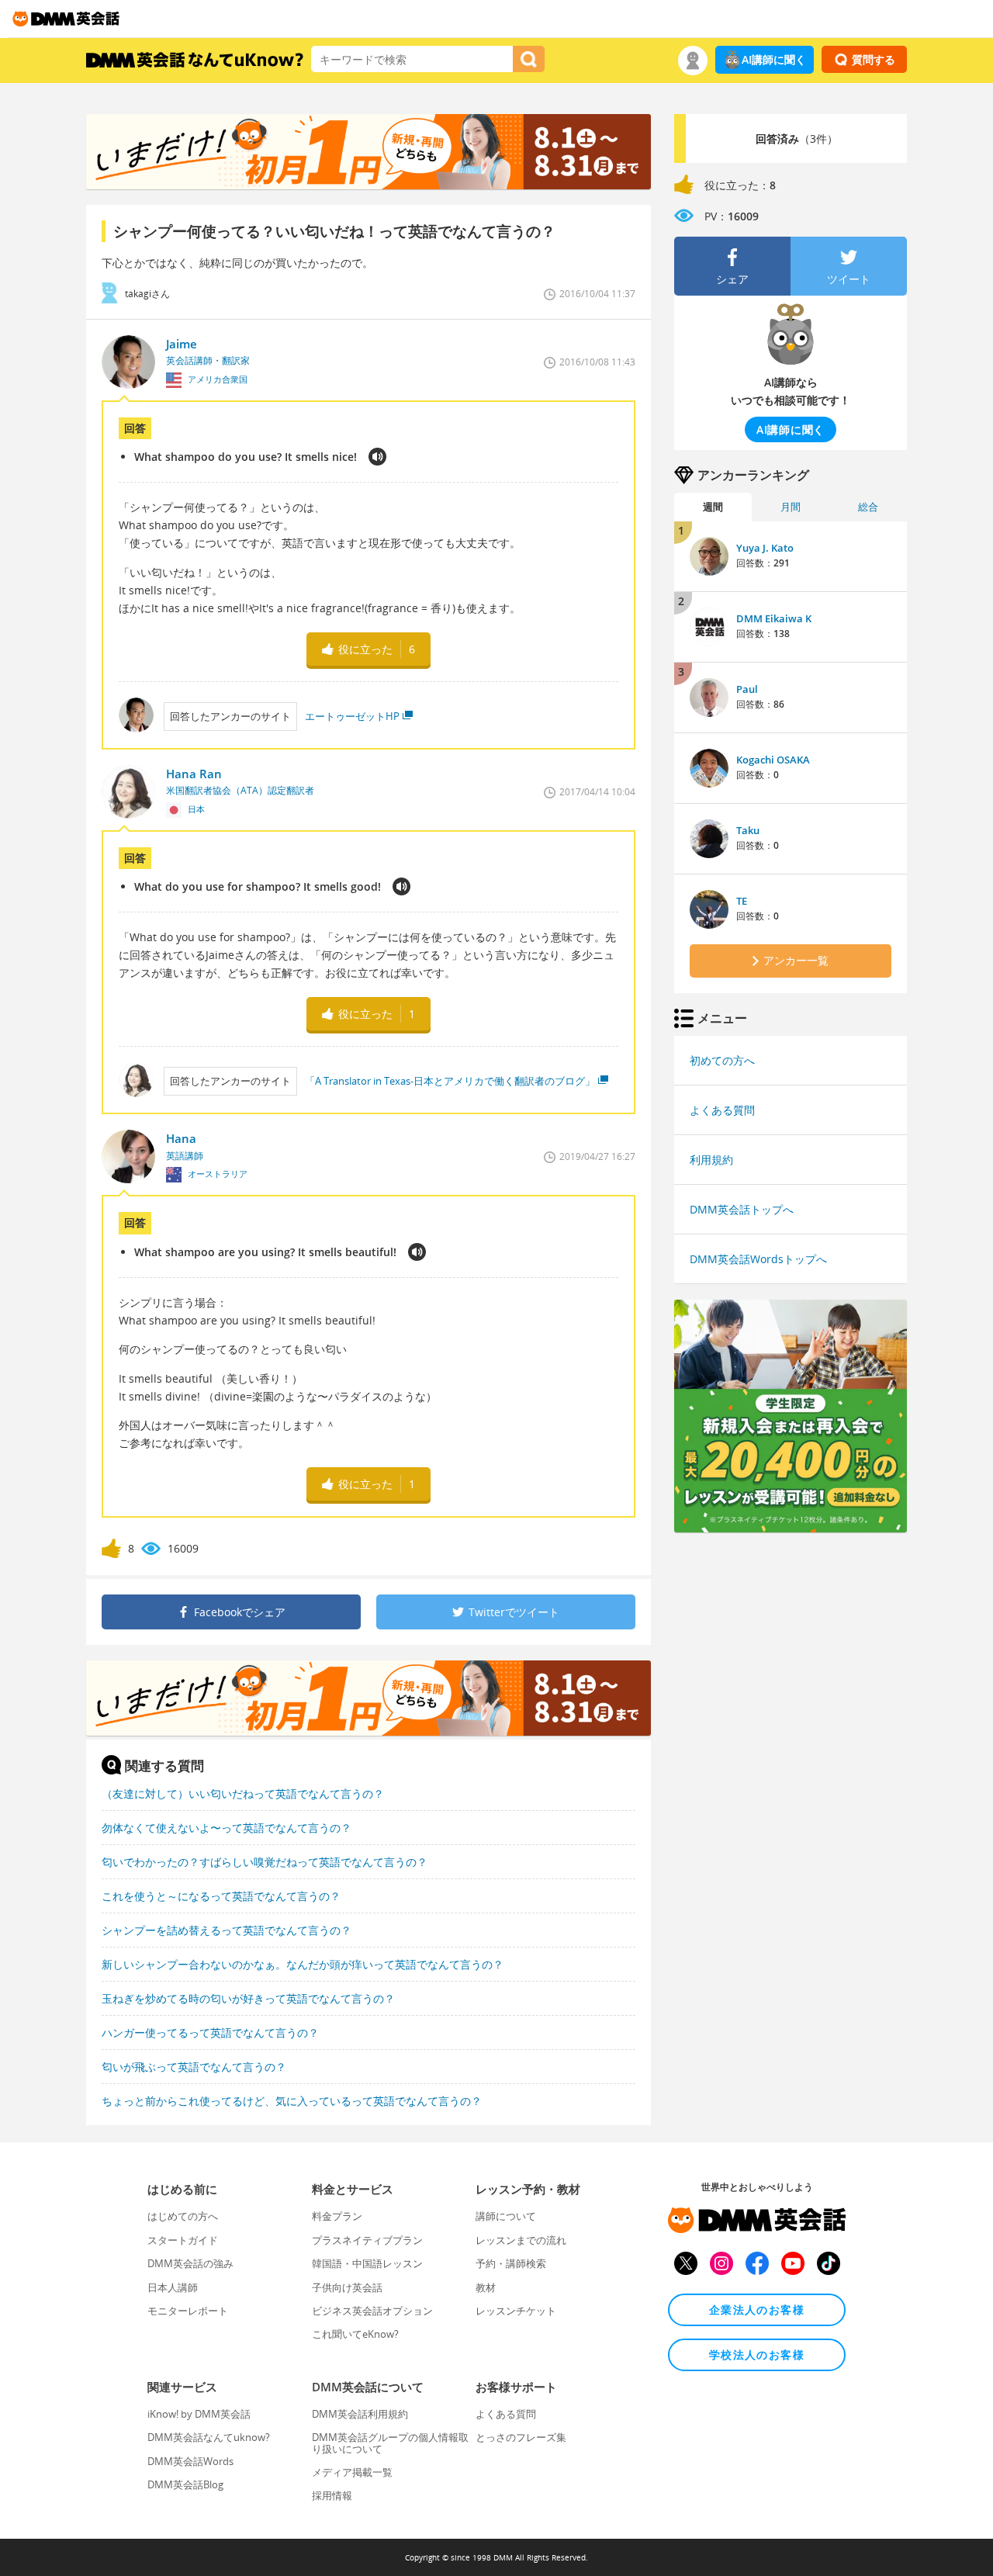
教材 (486, 2287)
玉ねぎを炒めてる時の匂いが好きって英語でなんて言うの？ (248, 1998)
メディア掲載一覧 (352, 2472)
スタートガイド (183, 2240)
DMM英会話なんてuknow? (209, 2437)
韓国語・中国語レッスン (367, 2263)
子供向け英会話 (347, 2287)
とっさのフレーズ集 (521, 2437)
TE (742, 901)
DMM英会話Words (190, 2461)
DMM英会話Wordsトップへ (758, 1259)
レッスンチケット (516, 2311)
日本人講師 (173, 2287)
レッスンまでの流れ (521, 2240)
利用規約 (711, 1160)
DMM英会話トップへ (742, 1209)
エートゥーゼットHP (352, 716)
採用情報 (332, 2495)
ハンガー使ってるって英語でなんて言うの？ (210, 2032)
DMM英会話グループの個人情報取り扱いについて (390, 2443)
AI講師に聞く (774, 59)
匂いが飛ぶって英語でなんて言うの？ (194, 2067)
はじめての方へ (183, 2216)
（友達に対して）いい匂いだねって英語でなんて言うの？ (243, 1794)
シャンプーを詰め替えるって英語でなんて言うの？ (227, 1930)
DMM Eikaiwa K (774, 618)
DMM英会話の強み (190, 2263)
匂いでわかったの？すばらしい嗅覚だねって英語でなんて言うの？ (265, 1862)
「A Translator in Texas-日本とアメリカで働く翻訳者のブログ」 (450, 1081)
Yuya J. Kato (765, 548)
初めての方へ (722, 1060)
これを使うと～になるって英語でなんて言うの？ (221, 1896)
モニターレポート (188, 2311)
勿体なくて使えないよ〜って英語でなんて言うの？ (227, 1828)
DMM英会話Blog (185, 2484)
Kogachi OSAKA (773, 760)
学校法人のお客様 (757, 2354)
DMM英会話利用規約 (360, 2414)
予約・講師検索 (511, 2263)
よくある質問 (722, 1110)
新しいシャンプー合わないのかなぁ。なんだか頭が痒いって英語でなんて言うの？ (303, 1964)
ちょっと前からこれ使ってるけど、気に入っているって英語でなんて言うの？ (292, 2101)
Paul (747, 689)
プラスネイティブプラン (367, 2240)
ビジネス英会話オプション (372, 2311)
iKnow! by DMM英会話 (199, 2414)
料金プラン (337, 2216)
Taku (748, 830)
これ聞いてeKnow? (355, 2334)
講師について (506, 2216)
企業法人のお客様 (757, 2309)
